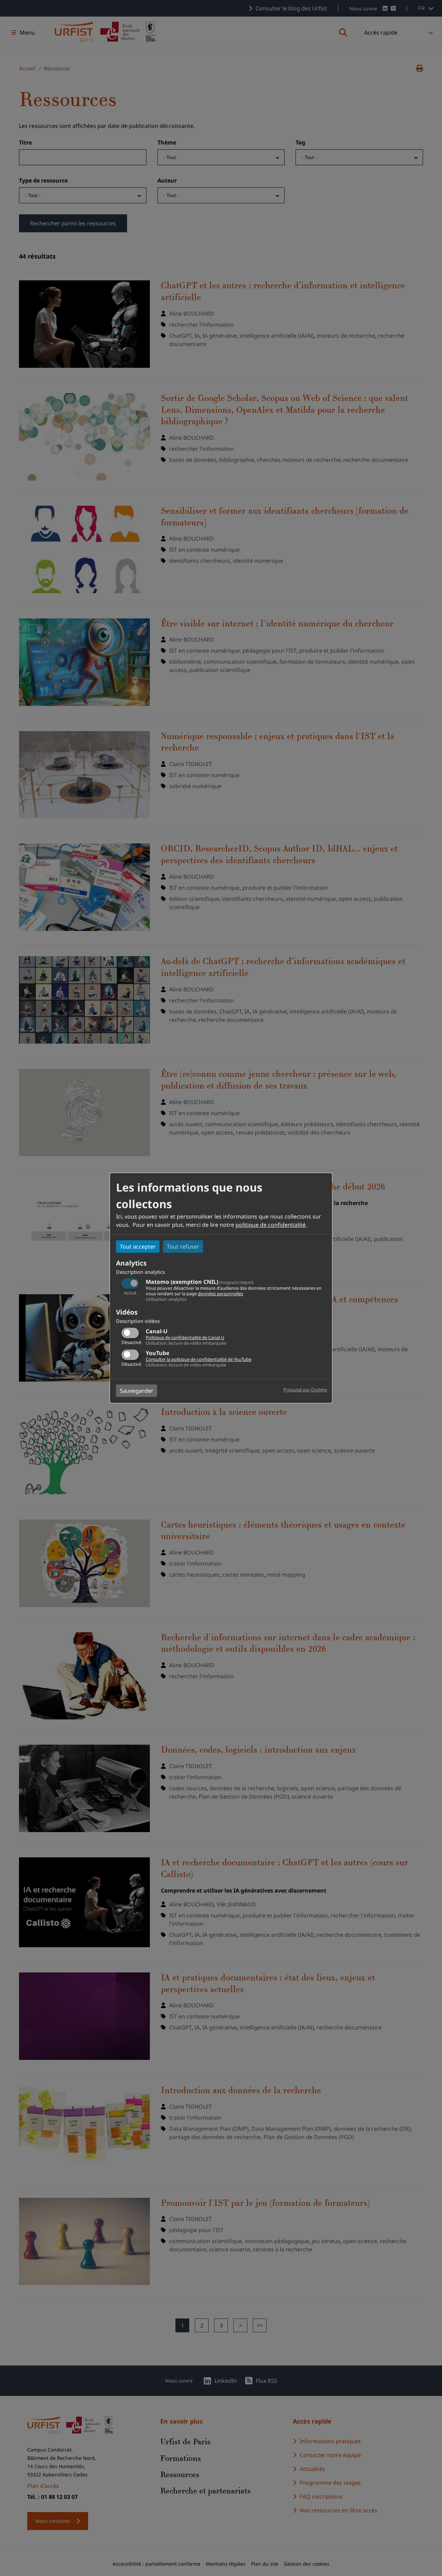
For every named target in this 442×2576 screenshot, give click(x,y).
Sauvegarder (137, 1391)
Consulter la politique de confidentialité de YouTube (199, 1359)
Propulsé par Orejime (305, 1390)
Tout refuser (183, 1247)
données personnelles (220, 1294)
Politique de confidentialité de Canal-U (185, 1337)
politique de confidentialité (271, 1225)
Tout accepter (138, 1247)
